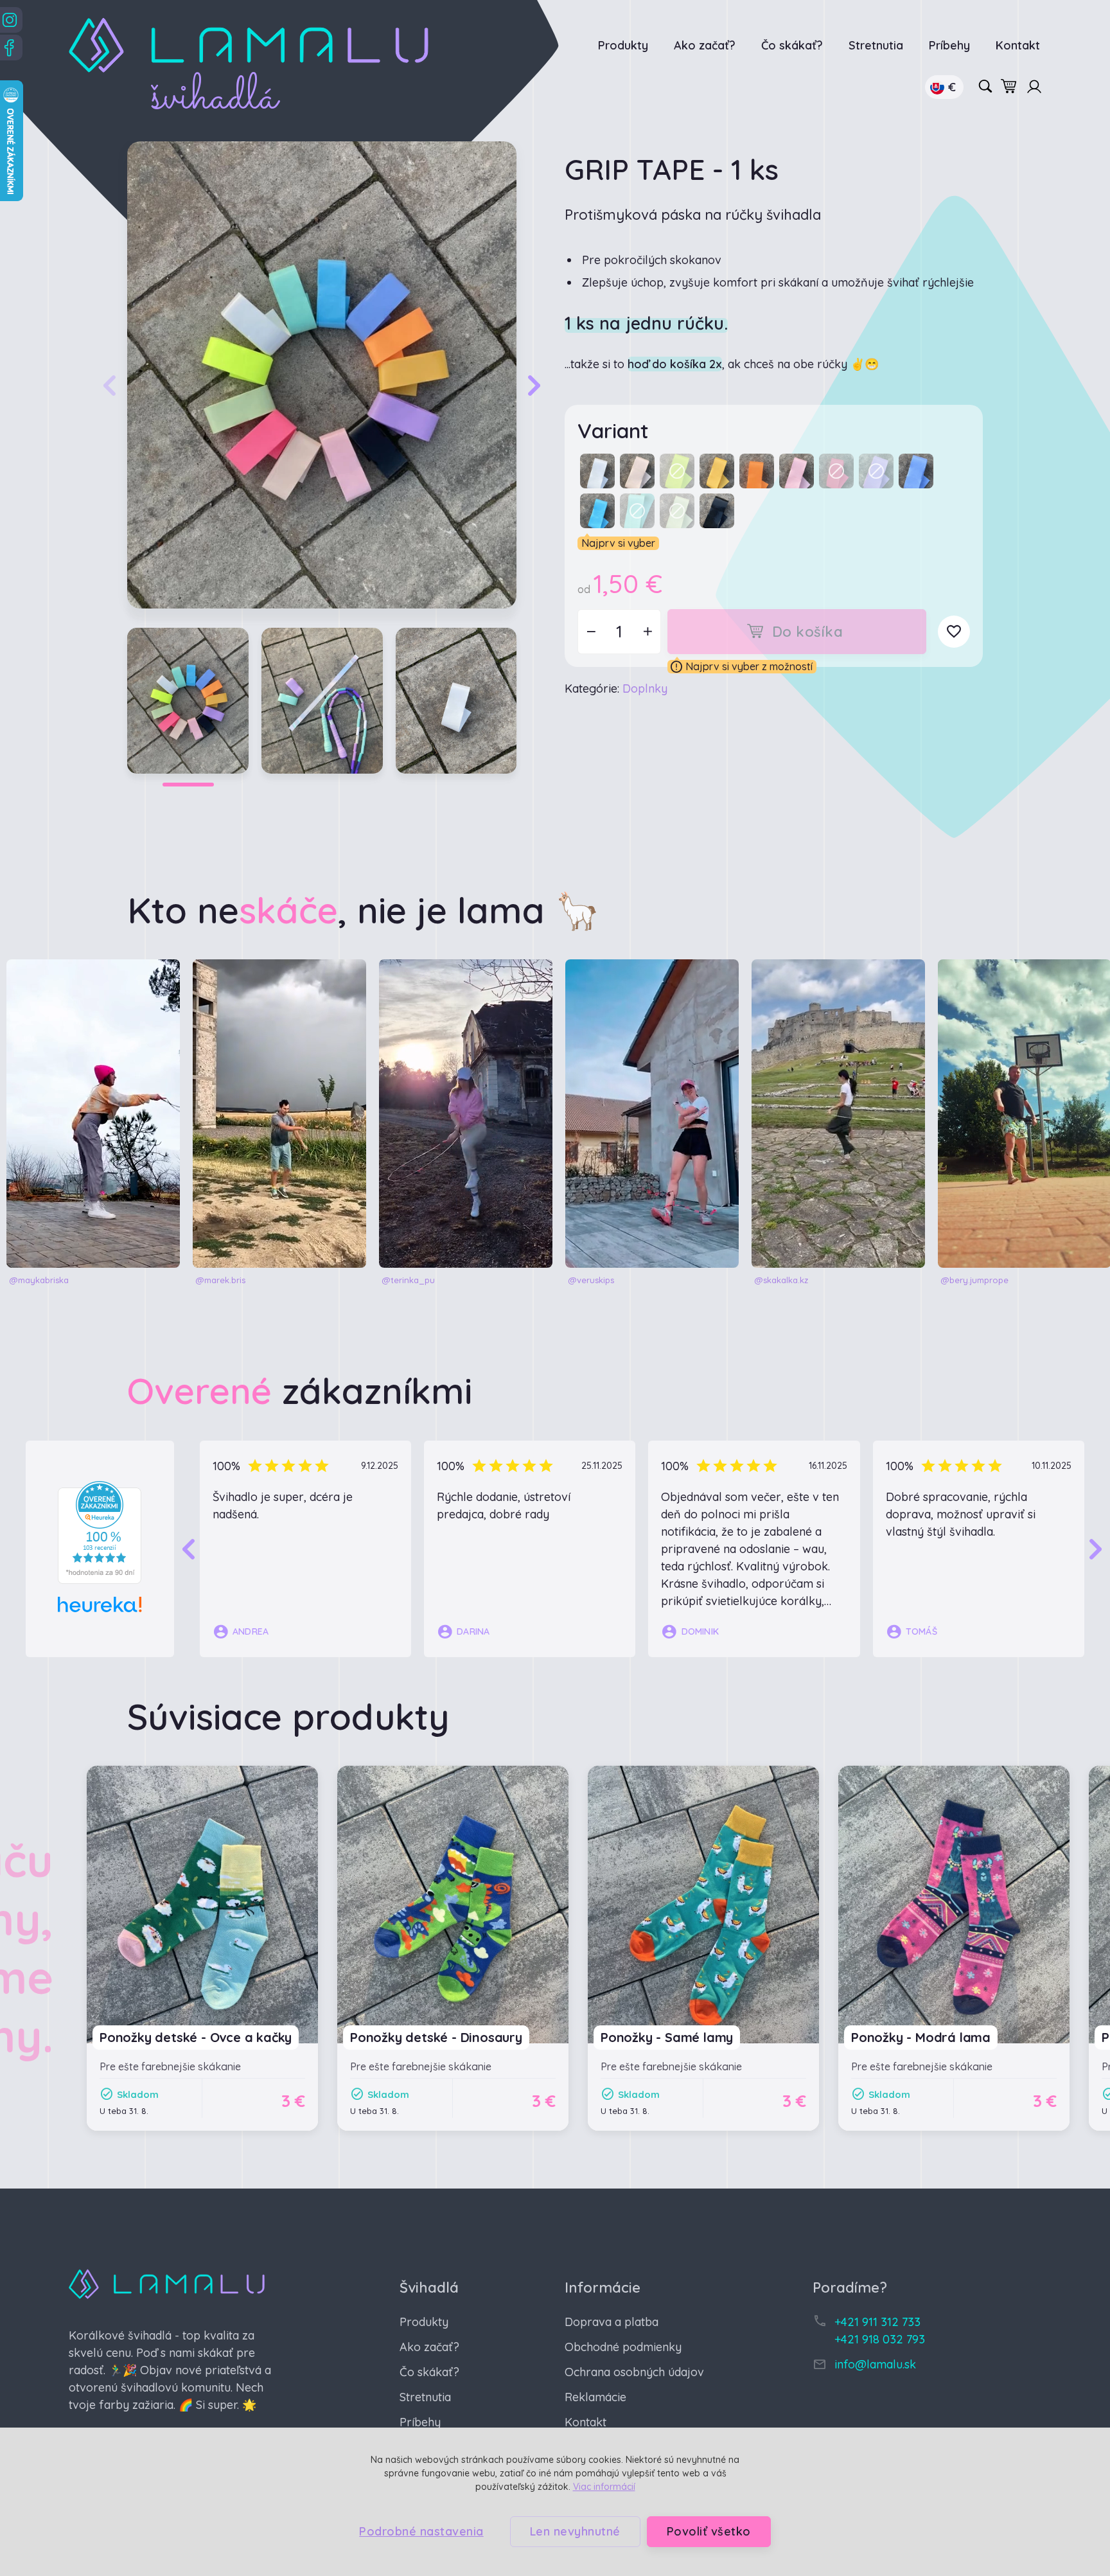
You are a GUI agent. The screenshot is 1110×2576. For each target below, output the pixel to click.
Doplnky (645, 688)
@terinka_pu (408, 1280)
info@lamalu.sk (875, 2364)
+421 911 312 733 (877, 2322)
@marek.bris (220, 1280)
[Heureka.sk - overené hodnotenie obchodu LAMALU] (100, 1532)
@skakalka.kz (781, 1280)
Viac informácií (604, 2487)
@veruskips (591, 1280)
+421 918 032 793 (880, 2339)
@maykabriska (39, 1280)
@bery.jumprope (974, 1280)
